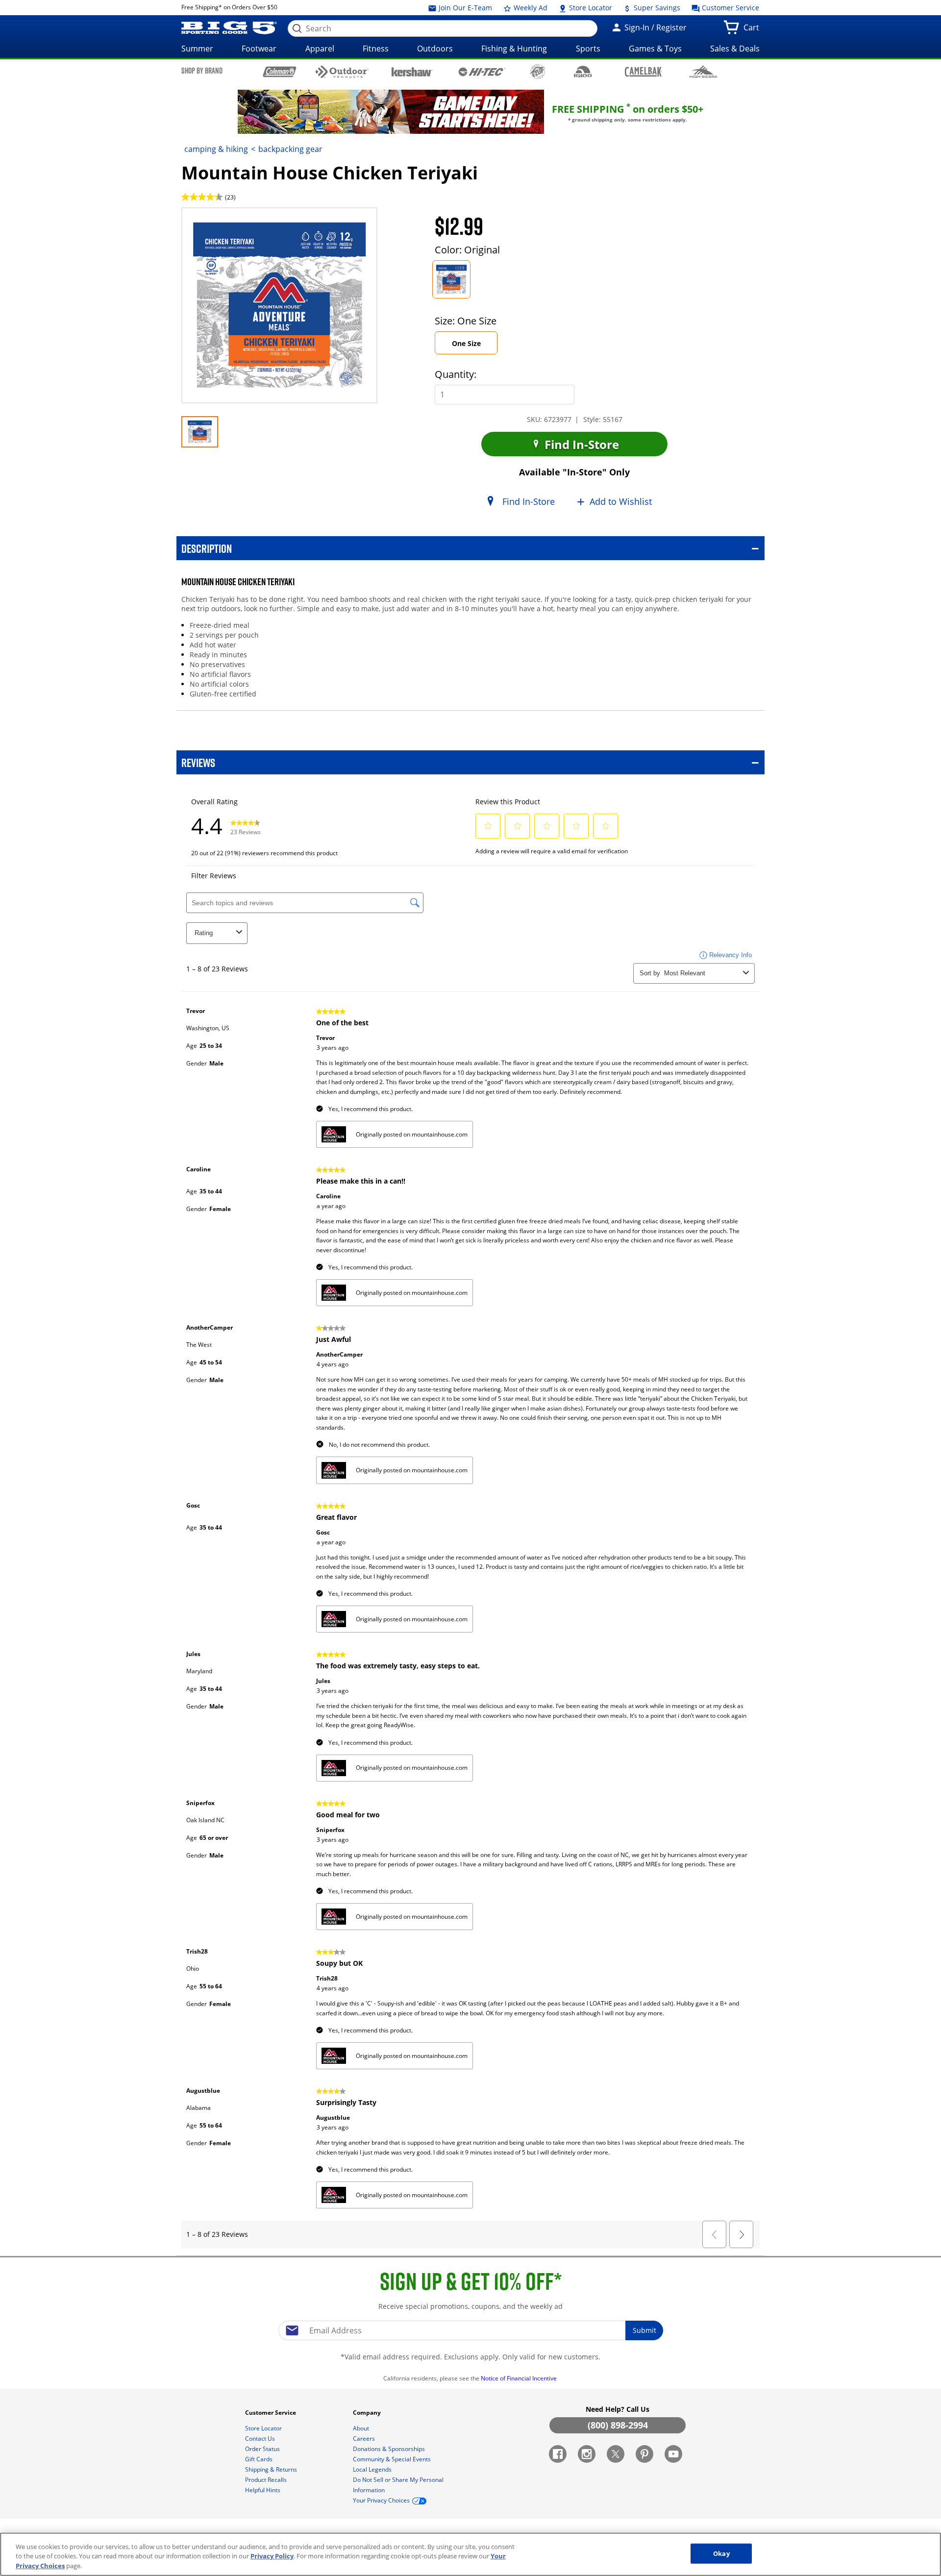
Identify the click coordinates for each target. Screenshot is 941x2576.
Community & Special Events (393, 2459)
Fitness (376, 49)
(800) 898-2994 (618, 2425)
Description (207, 548)
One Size (475, 346)
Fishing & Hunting (514, 49)
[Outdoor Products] (342, 72)
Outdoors (435, 49)
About (362, 2428)
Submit (644, 2330)
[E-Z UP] (537, 72)
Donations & (389, 2449)
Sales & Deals (735, 49)
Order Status (263, 2449)
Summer (197, 49)
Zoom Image (216, 222)
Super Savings (656, 8)
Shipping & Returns (272, 2469)
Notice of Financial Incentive (520, 2378)
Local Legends (373, 2469)
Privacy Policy (272, 2556)
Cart (753, 30)
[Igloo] (583, 72)
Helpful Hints (263, 2490)
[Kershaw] (412, 71)
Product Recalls (267, 2480)
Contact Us (261, 2439)
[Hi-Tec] (482, 71)
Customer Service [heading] (271, 2413)
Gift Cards (260, 2459)
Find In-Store (580, 444)
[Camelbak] (643, 71)
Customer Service (730, 8)
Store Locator (590, 8)
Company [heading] (368, 2413)
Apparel (320, 49)
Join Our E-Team (464, 8)
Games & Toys (655, 49)
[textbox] (470, 2330)
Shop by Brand (202, 71)
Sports (588, 49)
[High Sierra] (704, 72)
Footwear (259, 49)
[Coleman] (280, 72)
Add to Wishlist (621, 501)
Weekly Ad (530, 8)
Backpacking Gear (290, 149)
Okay (721, 2553)
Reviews (198, 762)
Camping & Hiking (216, 149)
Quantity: (456, 374)
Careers (365, 2439)
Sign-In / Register (655, 27)
